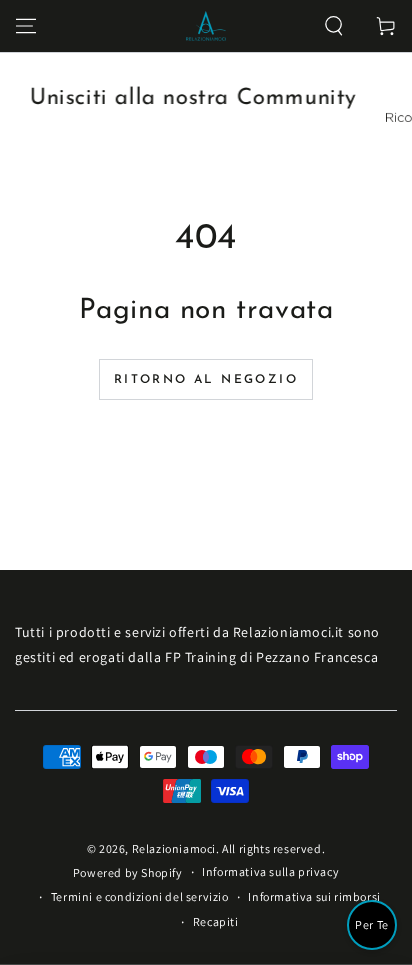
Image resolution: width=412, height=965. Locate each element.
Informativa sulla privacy (270, 871)
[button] (334, 26)
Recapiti (216, 921)
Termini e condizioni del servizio (140, 896)
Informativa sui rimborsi (314, 896)
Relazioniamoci (174, 848)
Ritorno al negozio (206, 380)
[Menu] (26, 26)
